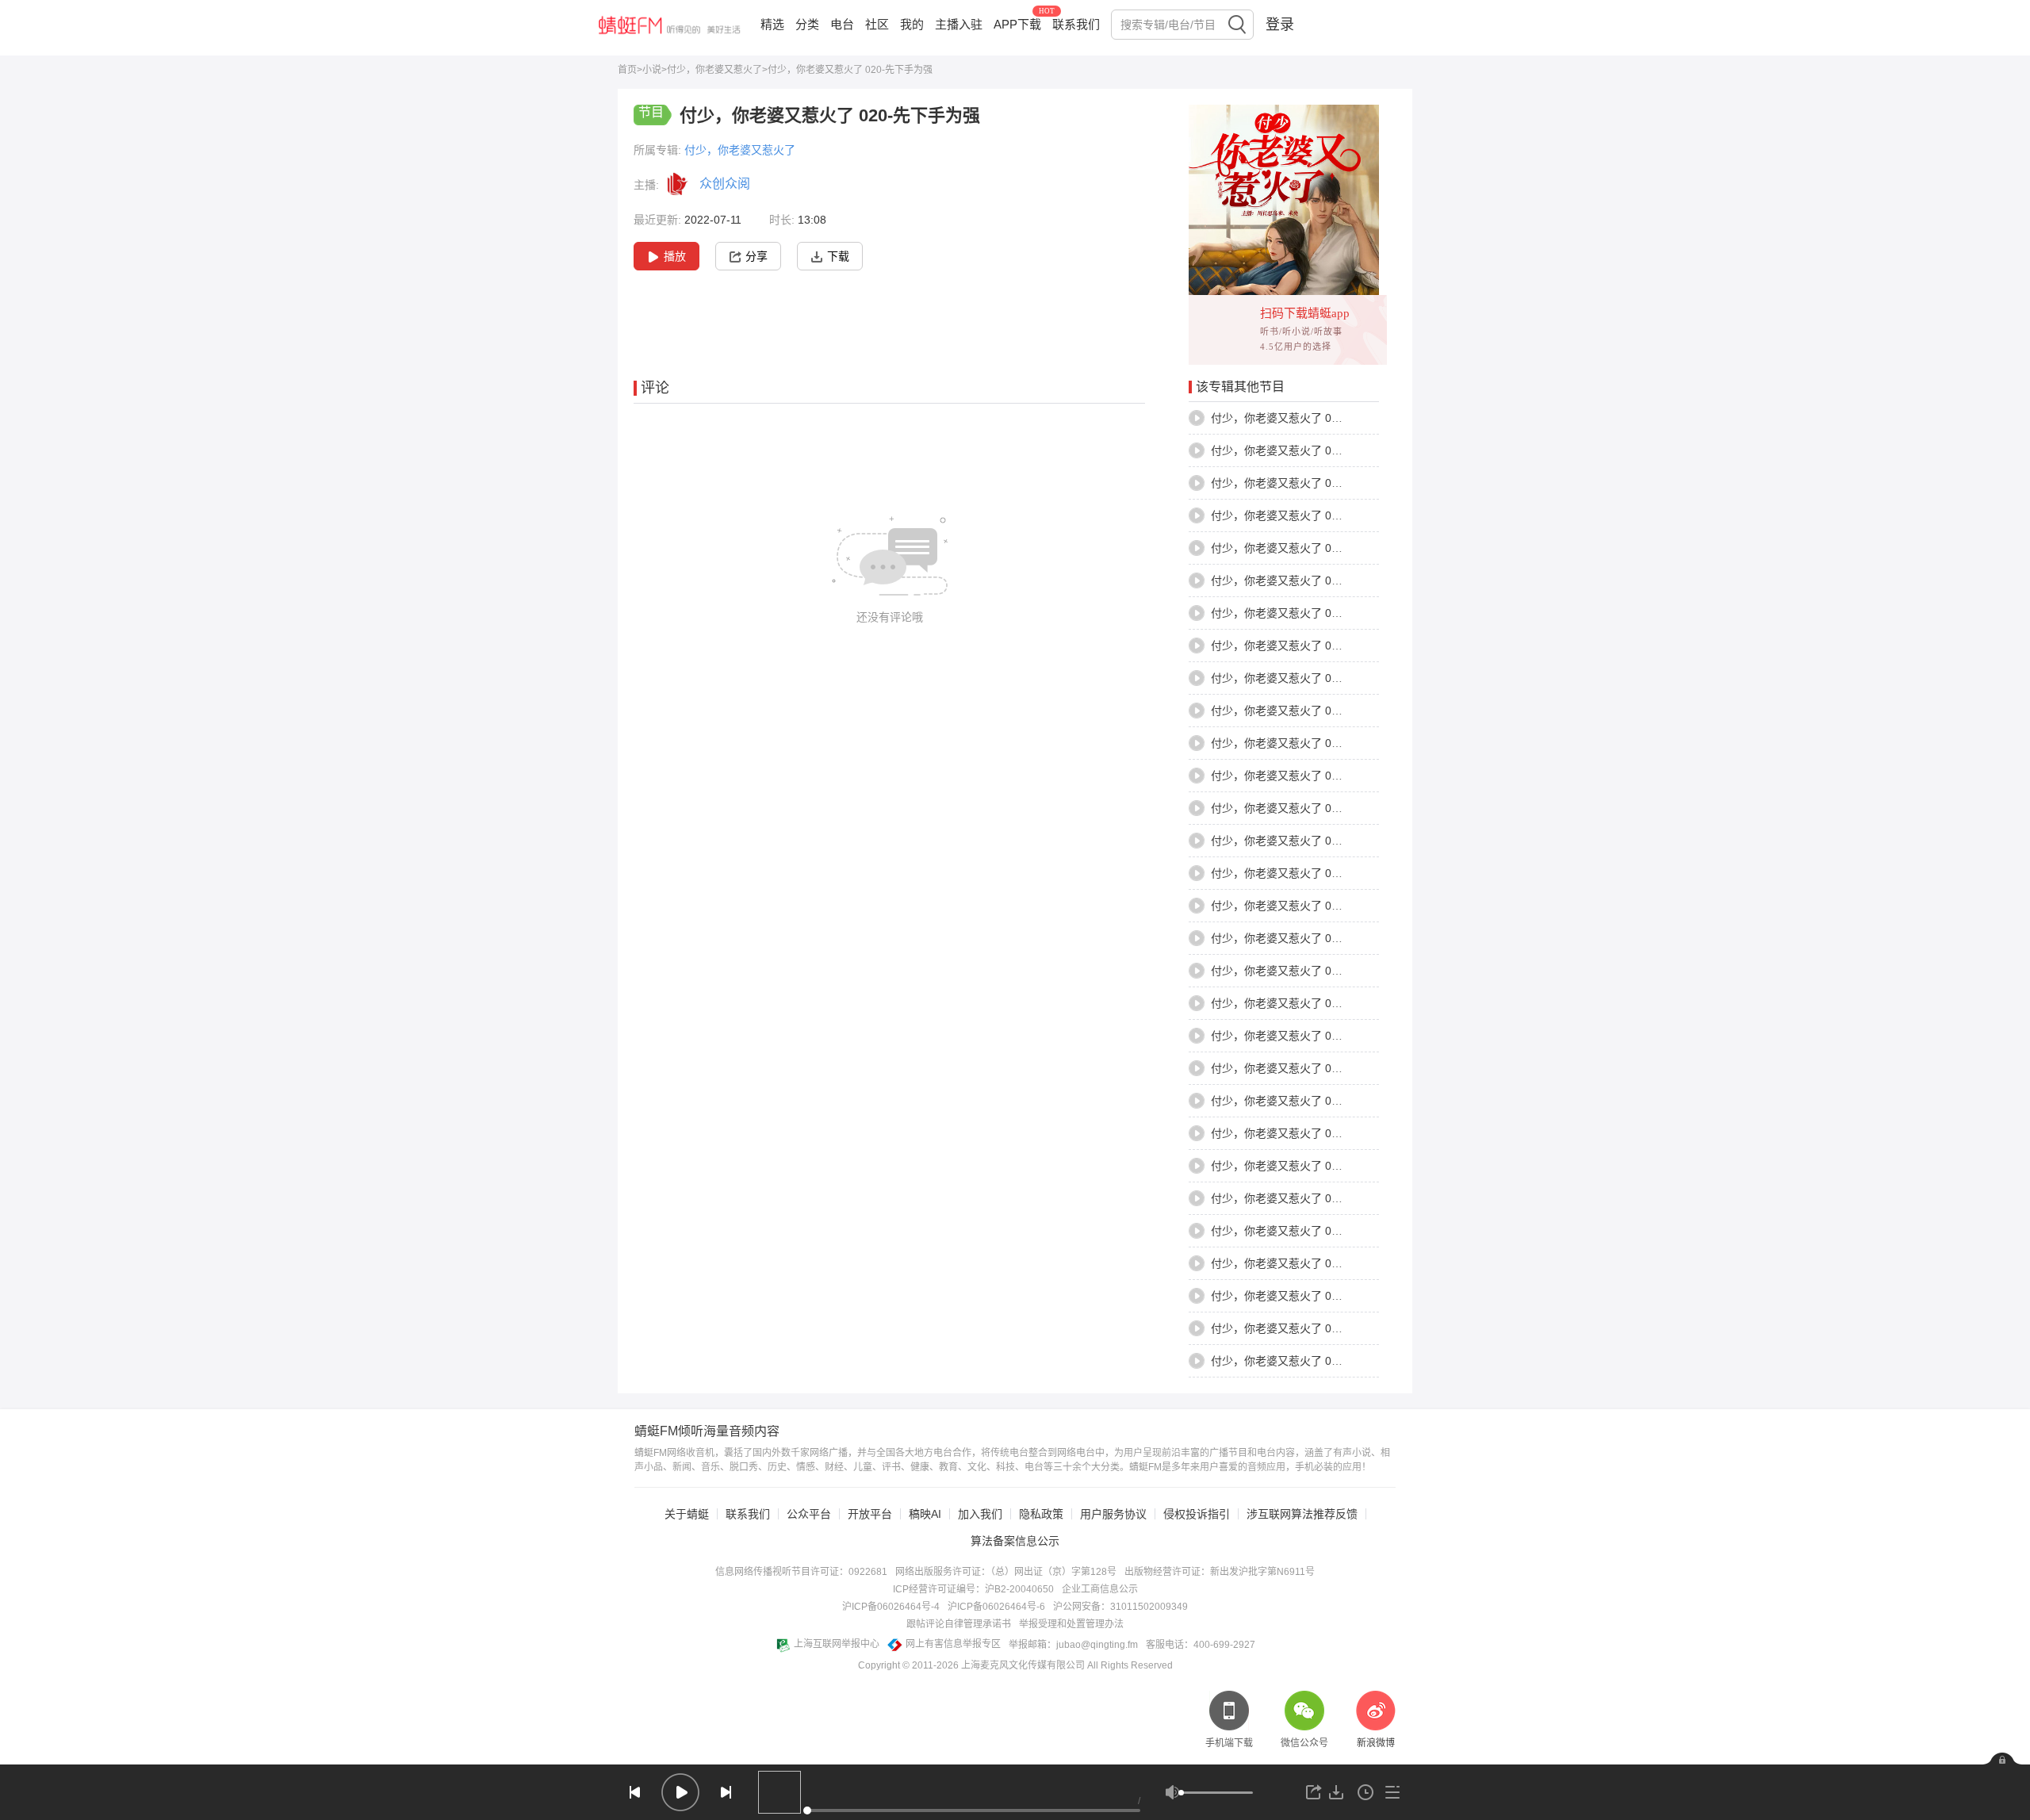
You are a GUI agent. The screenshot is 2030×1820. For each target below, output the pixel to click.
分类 (807, 24)
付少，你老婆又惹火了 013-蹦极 (1291, 808)
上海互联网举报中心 (837, 1644)
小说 (652, 70)
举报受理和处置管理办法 (1071, 1624)
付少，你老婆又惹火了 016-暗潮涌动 (1302, 906)
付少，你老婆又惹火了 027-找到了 (1296, 1263)
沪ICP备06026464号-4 (891, 1607)
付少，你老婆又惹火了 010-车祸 (1291, 711)
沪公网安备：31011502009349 (1120, 1607)
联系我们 (1076, 24)
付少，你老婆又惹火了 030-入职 (1291, 1361)
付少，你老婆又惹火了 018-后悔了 (1296, 971)
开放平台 (870, 1514)
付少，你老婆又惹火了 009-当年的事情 (1307, 678)
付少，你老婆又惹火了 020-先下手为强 (1307, 1036)
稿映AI (925, 1514)
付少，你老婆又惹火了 (714, 70)
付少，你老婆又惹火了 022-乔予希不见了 (1313, 1101)
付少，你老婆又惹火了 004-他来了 (1296, 515)
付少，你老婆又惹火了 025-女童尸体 (1302, 1198)
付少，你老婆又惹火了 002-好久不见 (1302, 450)
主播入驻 (959, 24)
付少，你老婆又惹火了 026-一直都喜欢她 (1313, 1231)
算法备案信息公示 (1015, 1541)
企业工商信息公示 (1100, 1589)
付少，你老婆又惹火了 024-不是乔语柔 (1307, 1166)
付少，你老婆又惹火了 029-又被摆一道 (1307, 1328)
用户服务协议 (1113, 1514)
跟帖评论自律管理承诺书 (959, 1624)
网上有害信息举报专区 (953, 1644)
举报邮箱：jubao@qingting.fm (1073, 1645)
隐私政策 (1041, 1514)
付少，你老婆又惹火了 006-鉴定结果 (1302, 580)
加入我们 (980, 1514)
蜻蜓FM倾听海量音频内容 (707, 1431)
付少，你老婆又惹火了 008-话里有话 (1302, 646)
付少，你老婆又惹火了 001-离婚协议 (1302, 418)
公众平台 (809, 1514)
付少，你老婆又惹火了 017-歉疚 (1291, 938)
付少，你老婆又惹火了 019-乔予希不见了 (1313, 1003)
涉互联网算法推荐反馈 (1302, 1514)
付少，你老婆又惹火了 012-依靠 (1291, 776)
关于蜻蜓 (687, 1514)
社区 (877, 24)
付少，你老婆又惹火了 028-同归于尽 (1302, 1296)
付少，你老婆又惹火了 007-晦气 (1291, 613)
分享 (756, 256)
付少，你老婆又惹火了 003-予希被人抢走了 (1318, 483)
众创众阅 (725, 184)
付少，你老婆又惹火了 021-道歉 (1291, 1068)
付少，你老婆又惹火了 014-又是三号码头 (1313, 841)
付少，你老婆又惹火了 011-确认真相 (1301, 743)
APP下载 (1017, 24)
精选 (772, 24)
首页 (627, 70)
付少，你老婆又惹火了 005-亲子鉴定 (1302, 548)
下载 (838, 256)
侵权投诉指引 (1197, 1514)
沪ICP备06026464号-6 (996, 1607)
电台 (842, 24)
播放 (675, 256)
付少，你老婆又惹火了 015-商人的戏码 (1307, 873)
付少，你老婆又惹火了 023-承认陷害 (1302, 1133)
